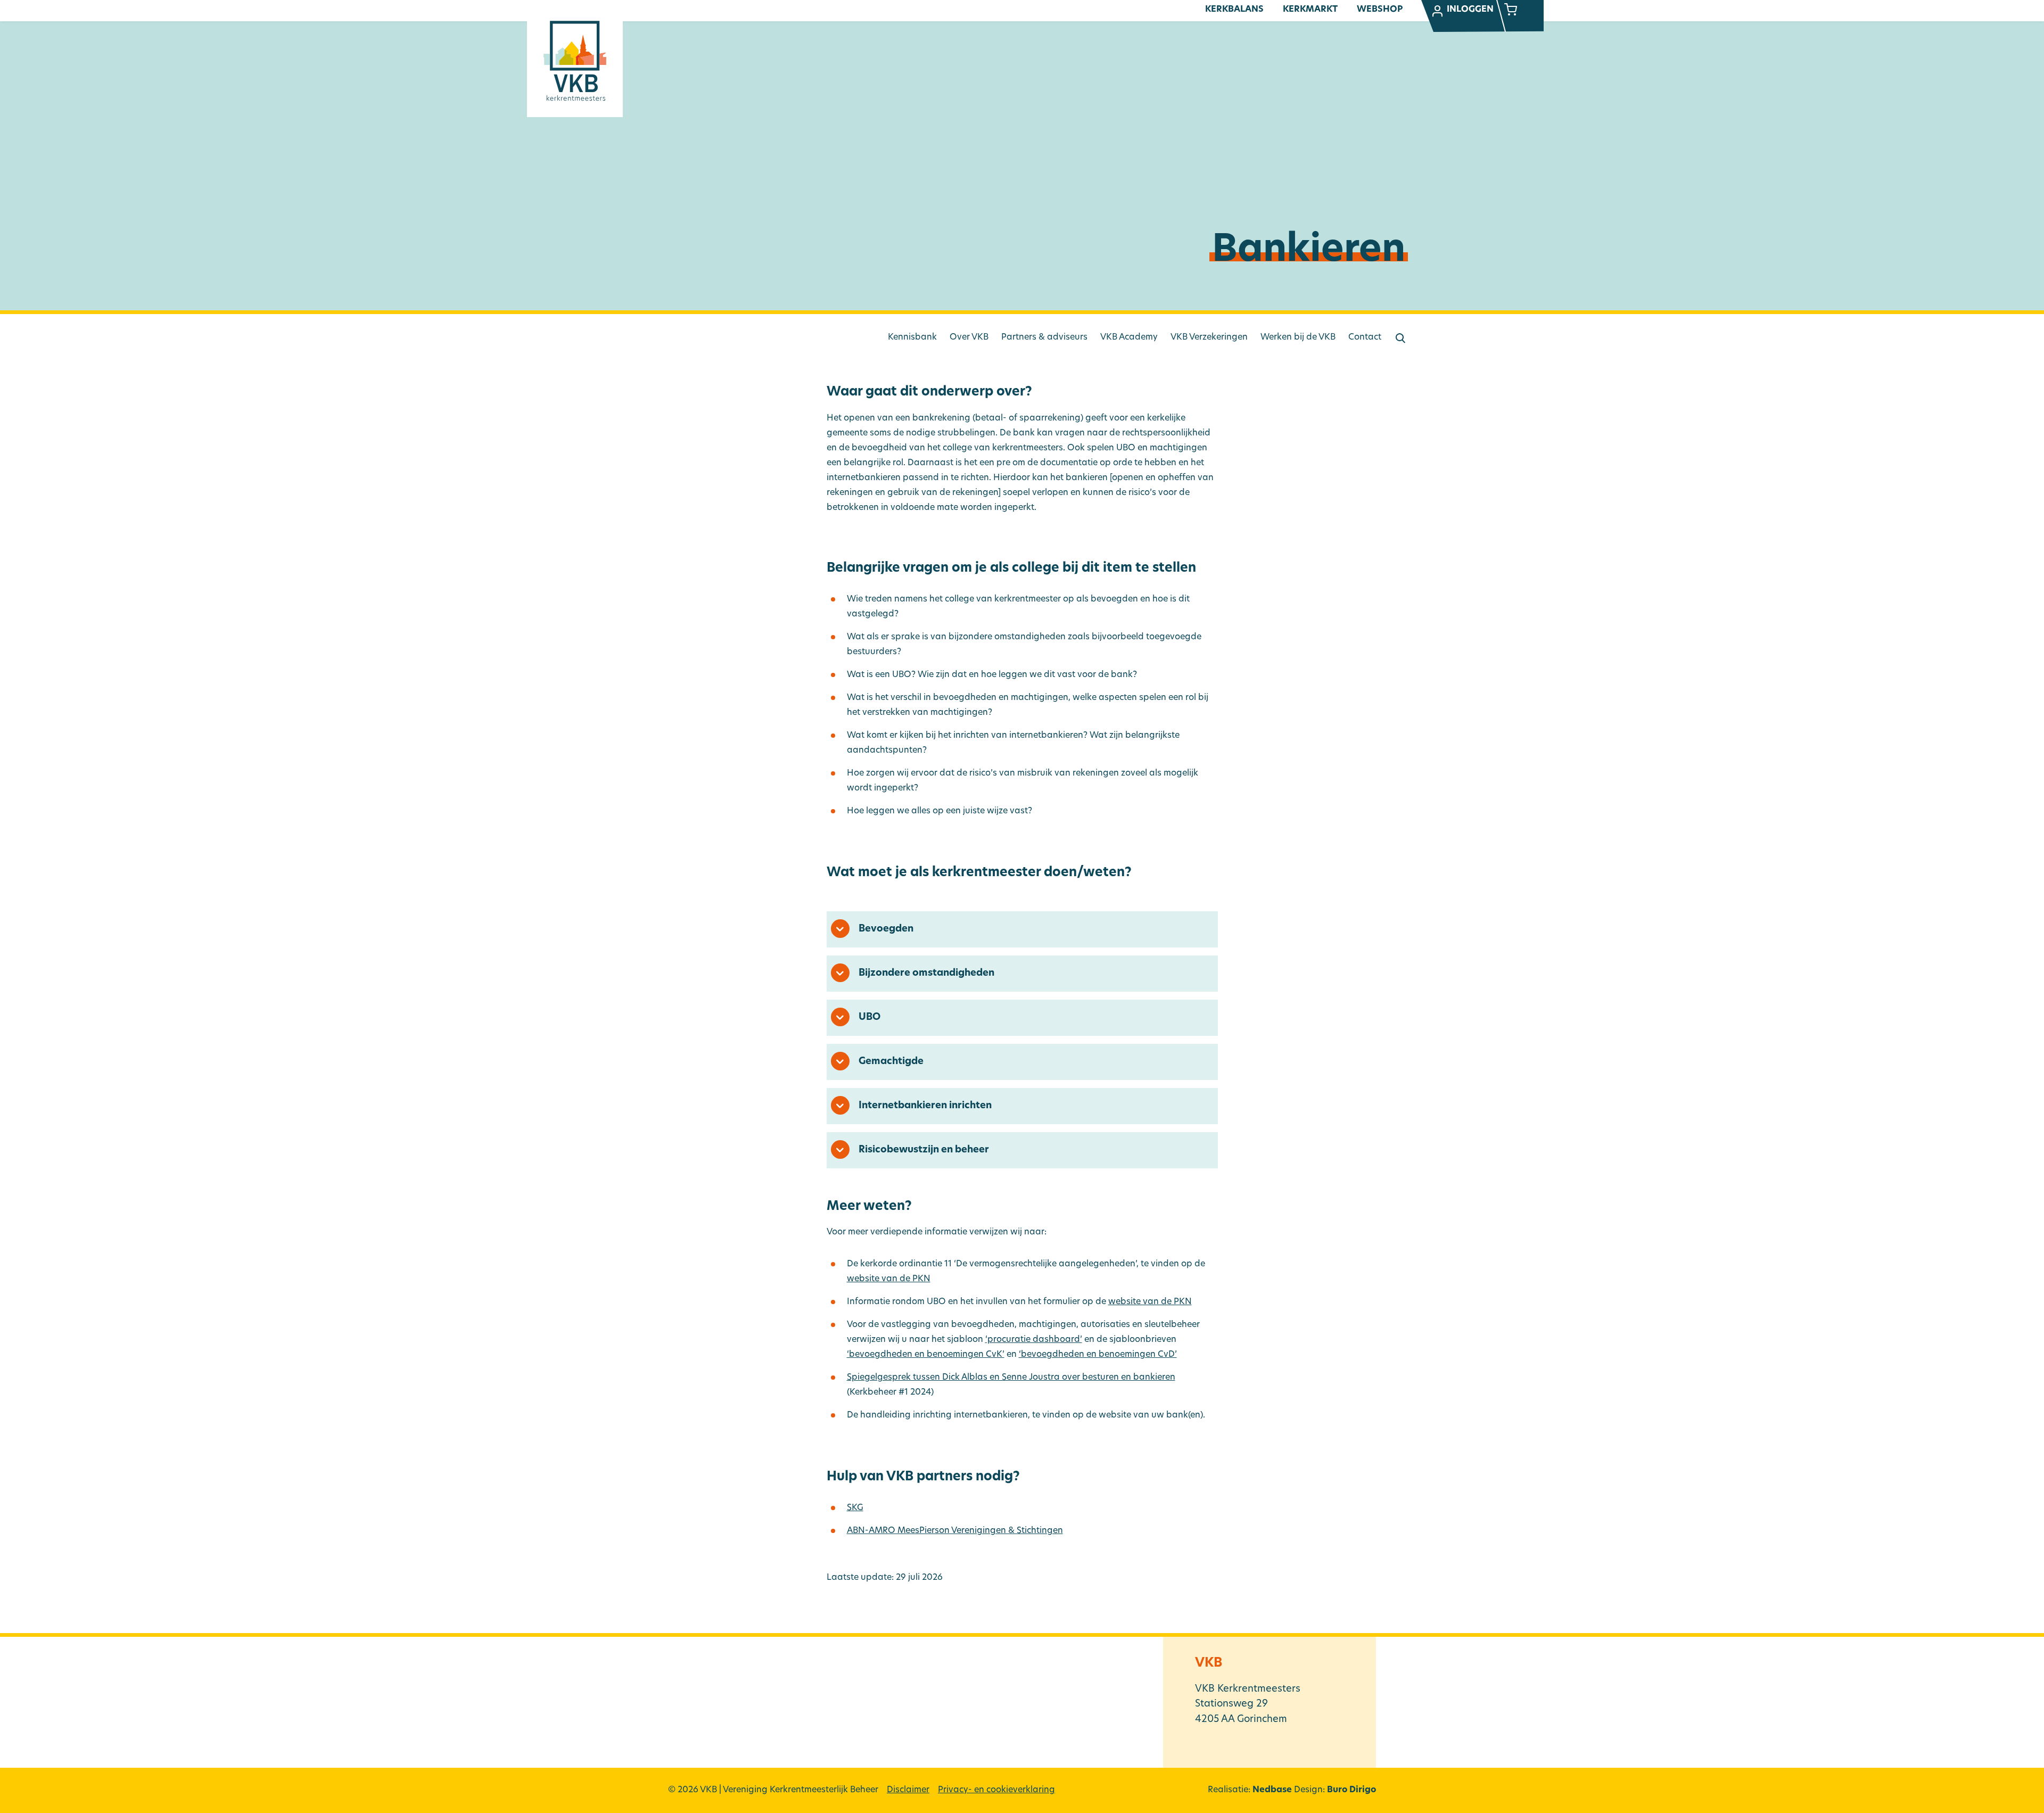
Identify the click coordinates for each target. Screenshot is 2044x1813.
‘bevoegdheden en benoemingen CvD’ (1098, 1355)
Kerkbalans (1234, 10)
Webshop (1380, 10)
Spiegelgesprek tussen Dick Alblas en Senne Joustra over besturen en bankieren (1011, 1378)
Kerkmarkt (1310, 10)
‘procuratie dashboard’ (1034, 1340)
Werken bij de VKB (1298, 337)
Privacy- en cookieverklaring (996, 1790)
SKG (855, 1508)
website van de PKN (889, 1279)
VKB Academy (1129, 337)
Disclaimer (908, 1790)
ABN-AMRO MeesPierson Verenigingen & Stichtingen (955, 1531)
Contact (1365, 337)
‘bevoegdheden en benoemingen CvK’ (926, 1355)
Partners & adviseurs (1044, 337)
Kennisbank (912, 337)
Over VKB (969, 337)
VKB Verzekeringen (1209, 337)
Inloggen (1470, 10)
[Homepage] (575, 61)
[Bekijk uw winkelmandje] (1511, 11)
